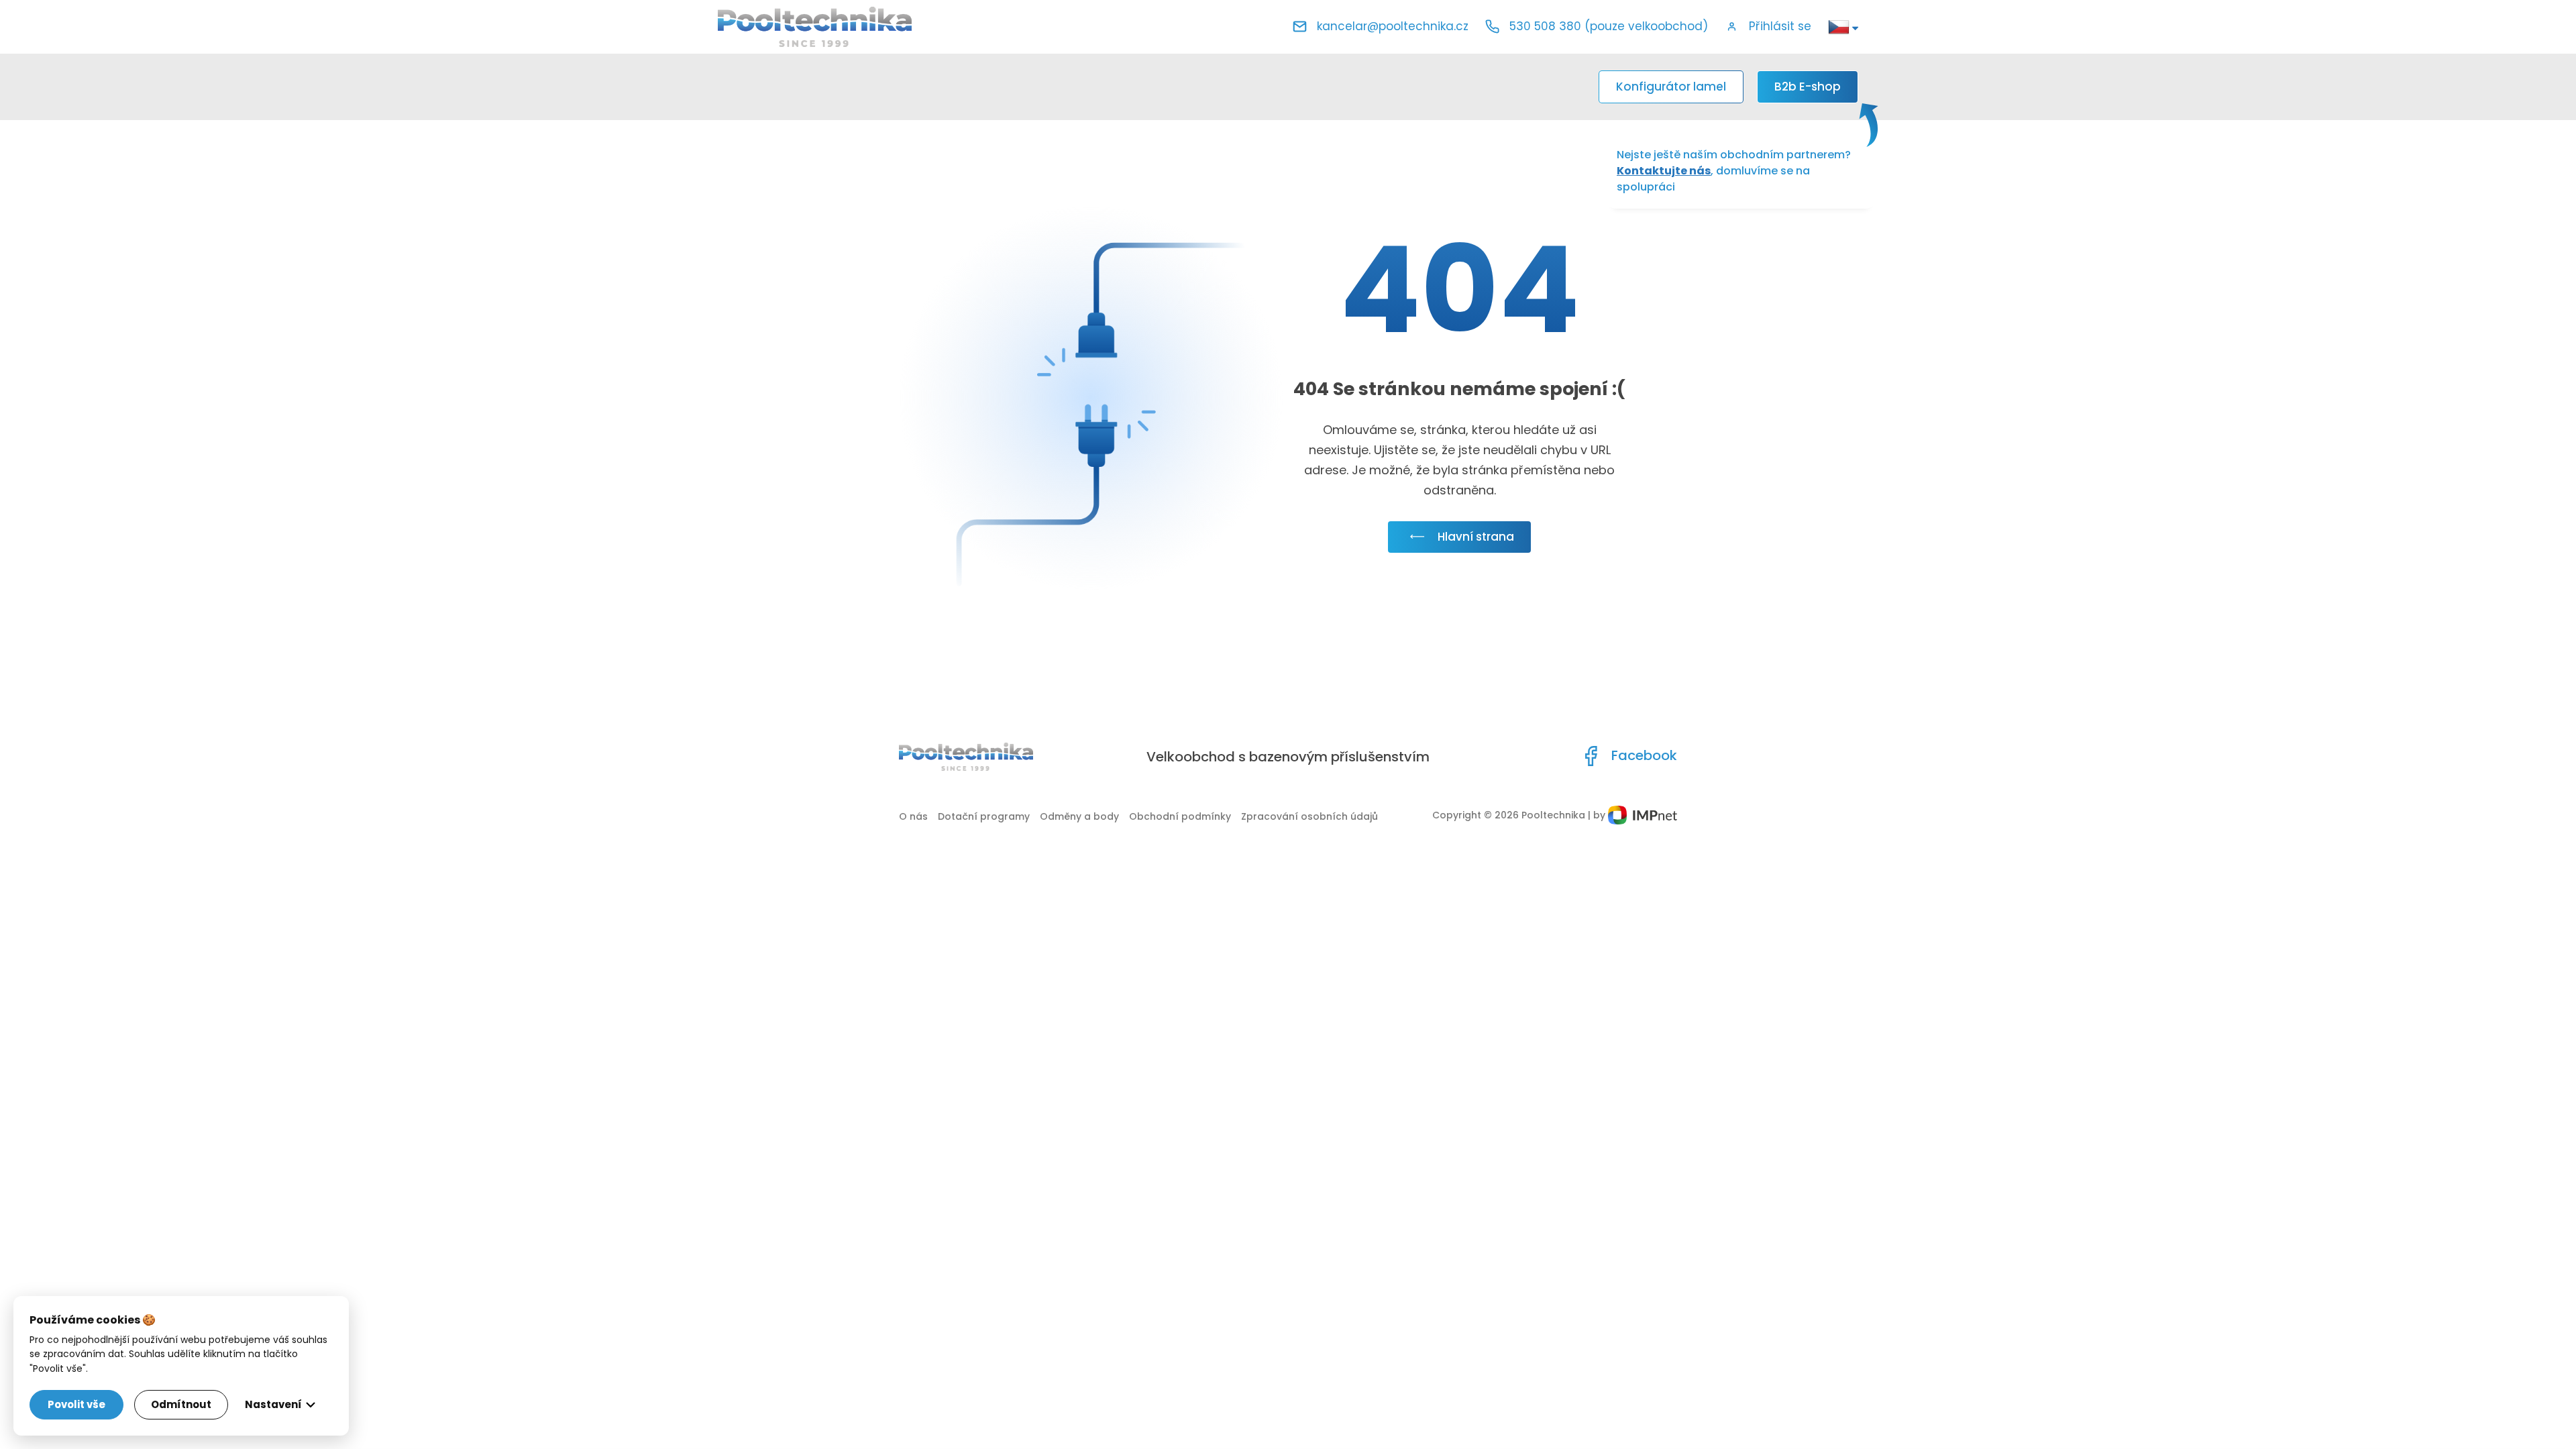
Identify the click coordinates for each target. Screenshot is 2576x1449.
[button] (1768, 27)
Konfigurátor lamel (1671, 87)
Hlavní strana (1476, 537)
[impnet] (1643, 815)
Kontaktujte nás (1664, 171)
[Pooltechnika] (815, 27)
